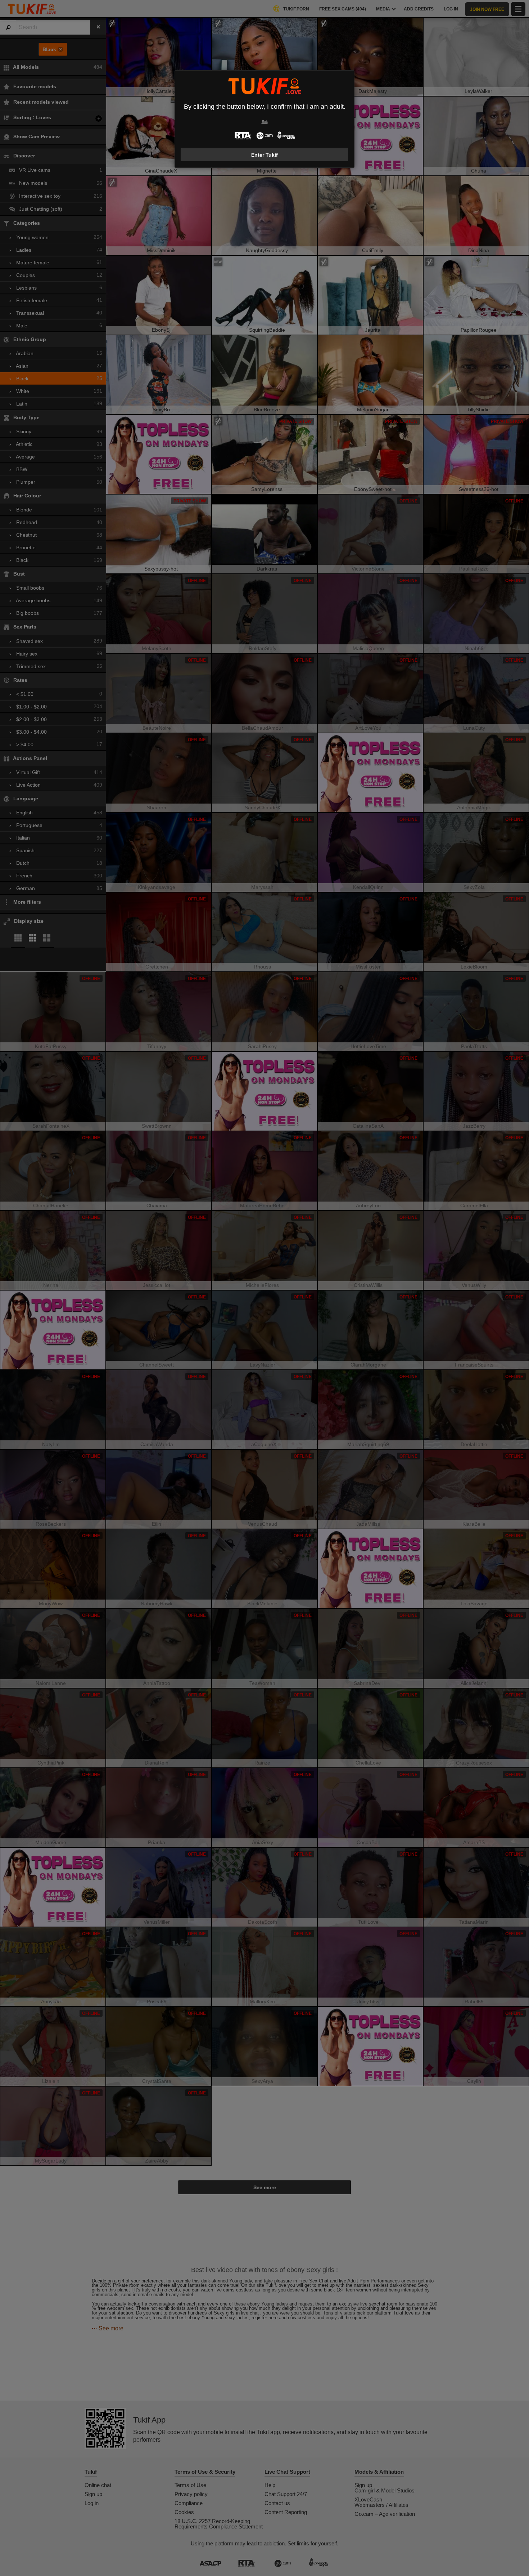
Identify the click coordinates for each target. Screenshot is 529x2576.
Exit (265, 122)
